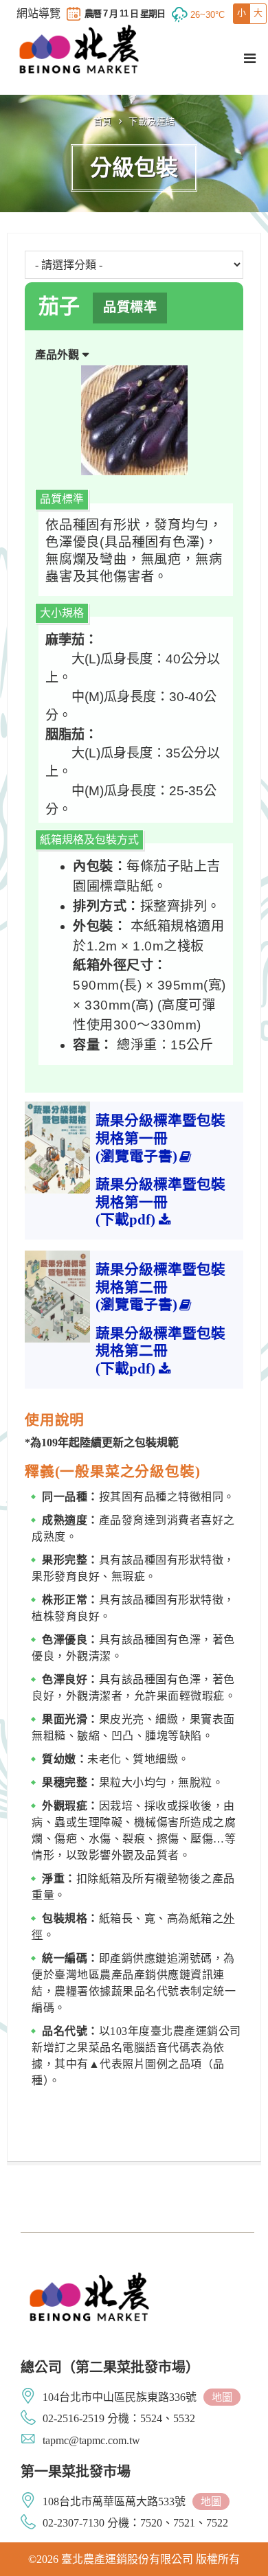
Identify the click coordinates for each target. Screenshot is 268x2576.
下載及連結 (152, 121)
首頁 (103, 121)
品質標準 (130, 307)
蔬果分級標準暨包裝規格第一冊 (160, 1138)
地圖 (222, 2397)
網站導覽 (38, 14)
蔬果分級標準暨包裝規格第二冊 (160, 1287)
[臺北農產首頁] (79, 49)
